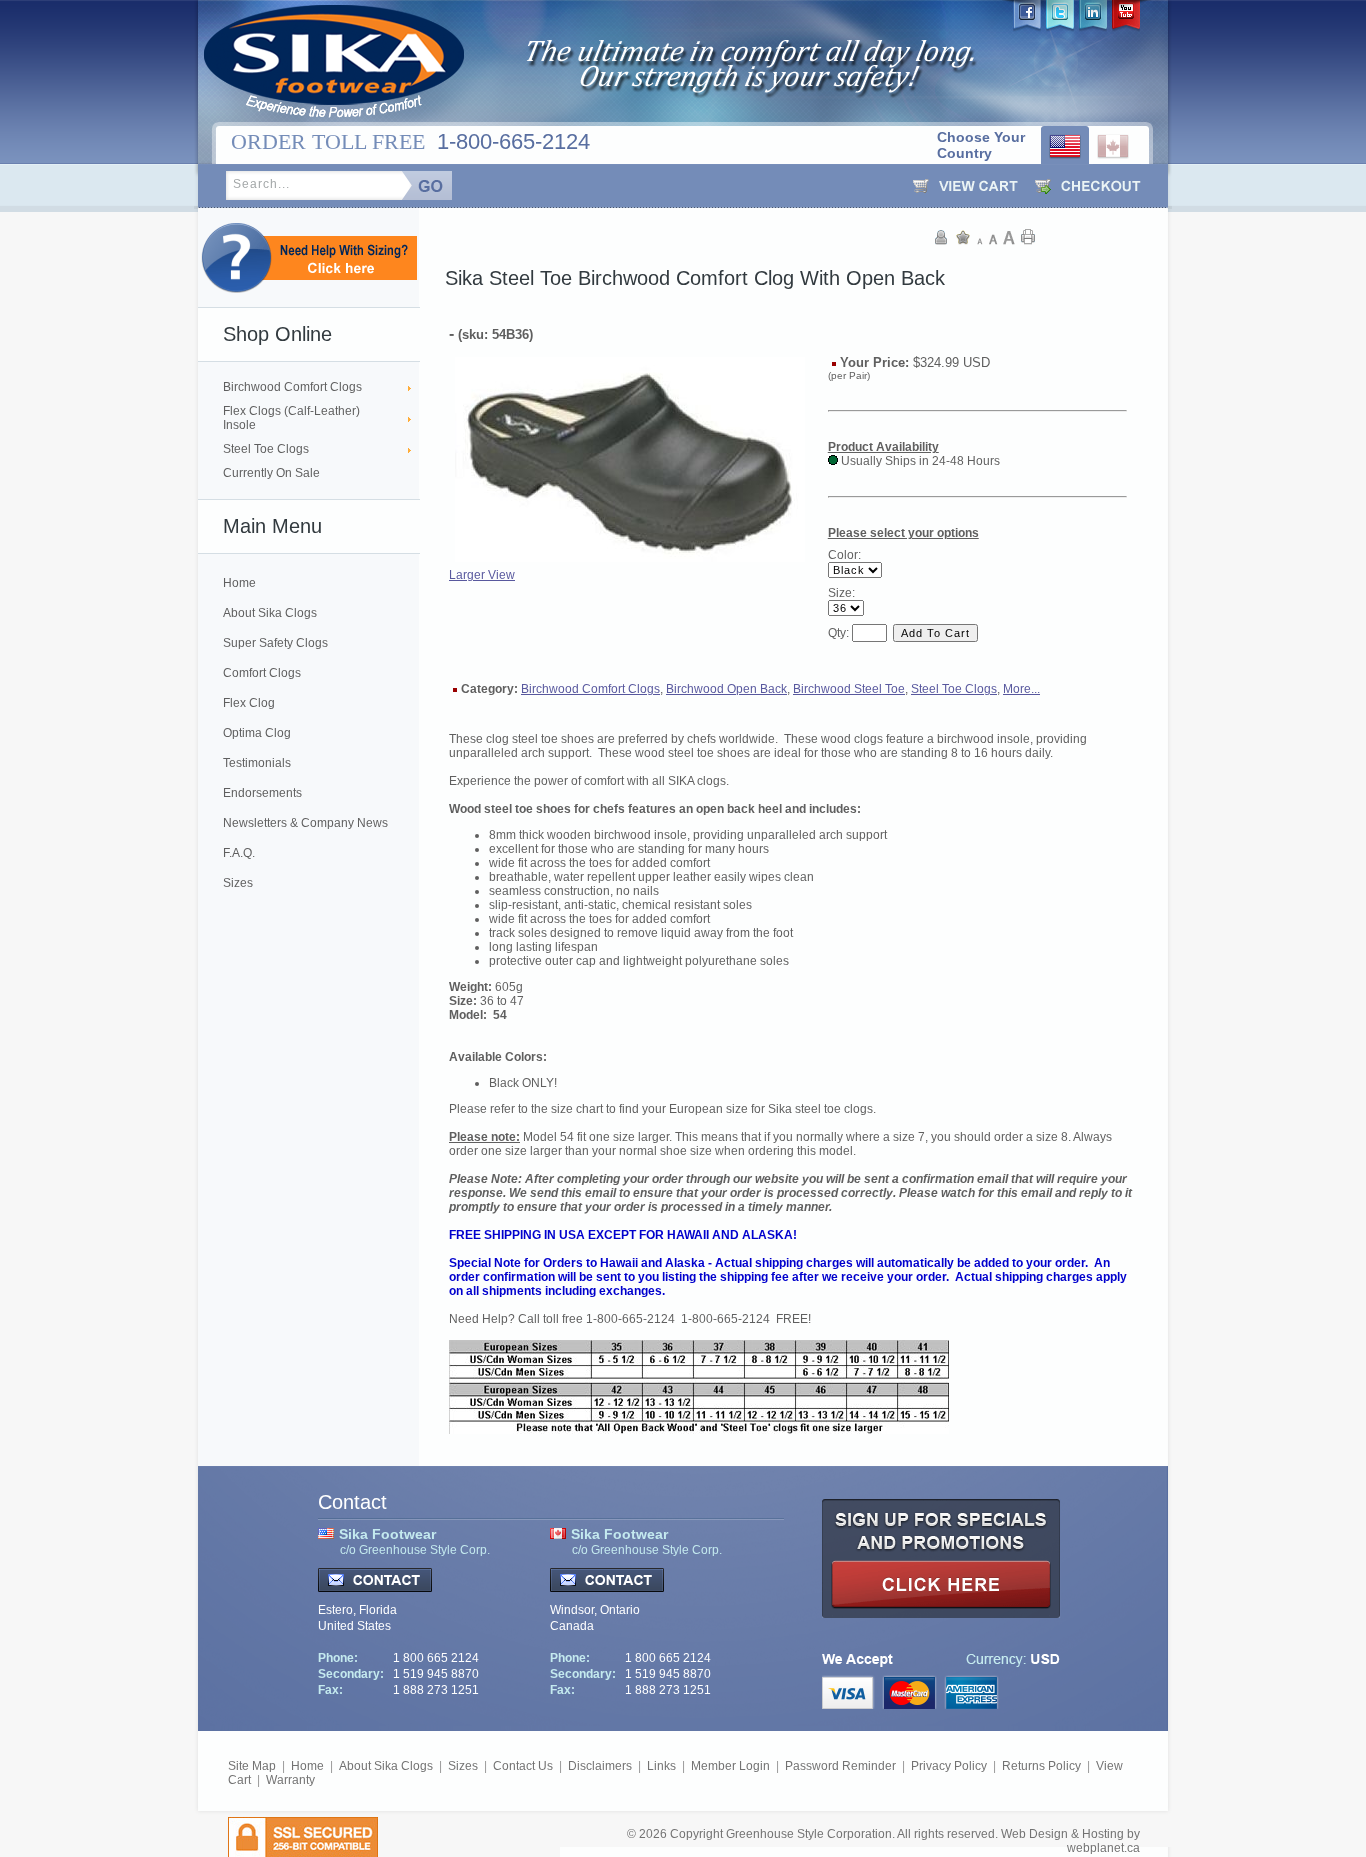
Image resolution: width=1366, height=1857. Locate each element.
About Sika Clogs (270, 613)
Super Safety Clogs (275, 643)
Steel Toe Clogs (266, 449)
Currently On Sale (271, 473)
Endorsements (262, 793)
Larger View (482, 575)
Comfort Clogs (262, 673)
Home (239, 583)
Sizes (238, 883)
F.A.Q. (239, 853)
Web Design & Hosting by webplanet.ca (1070, 1841)
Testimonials (257, 763)
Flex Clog (249, 703)
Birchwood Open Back (726, 689)
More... (1021, 689)
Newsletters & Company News (305, 823)
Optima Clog (257, 733)
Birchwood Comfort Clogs (292, 387)
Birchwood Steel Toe (849, 689)
